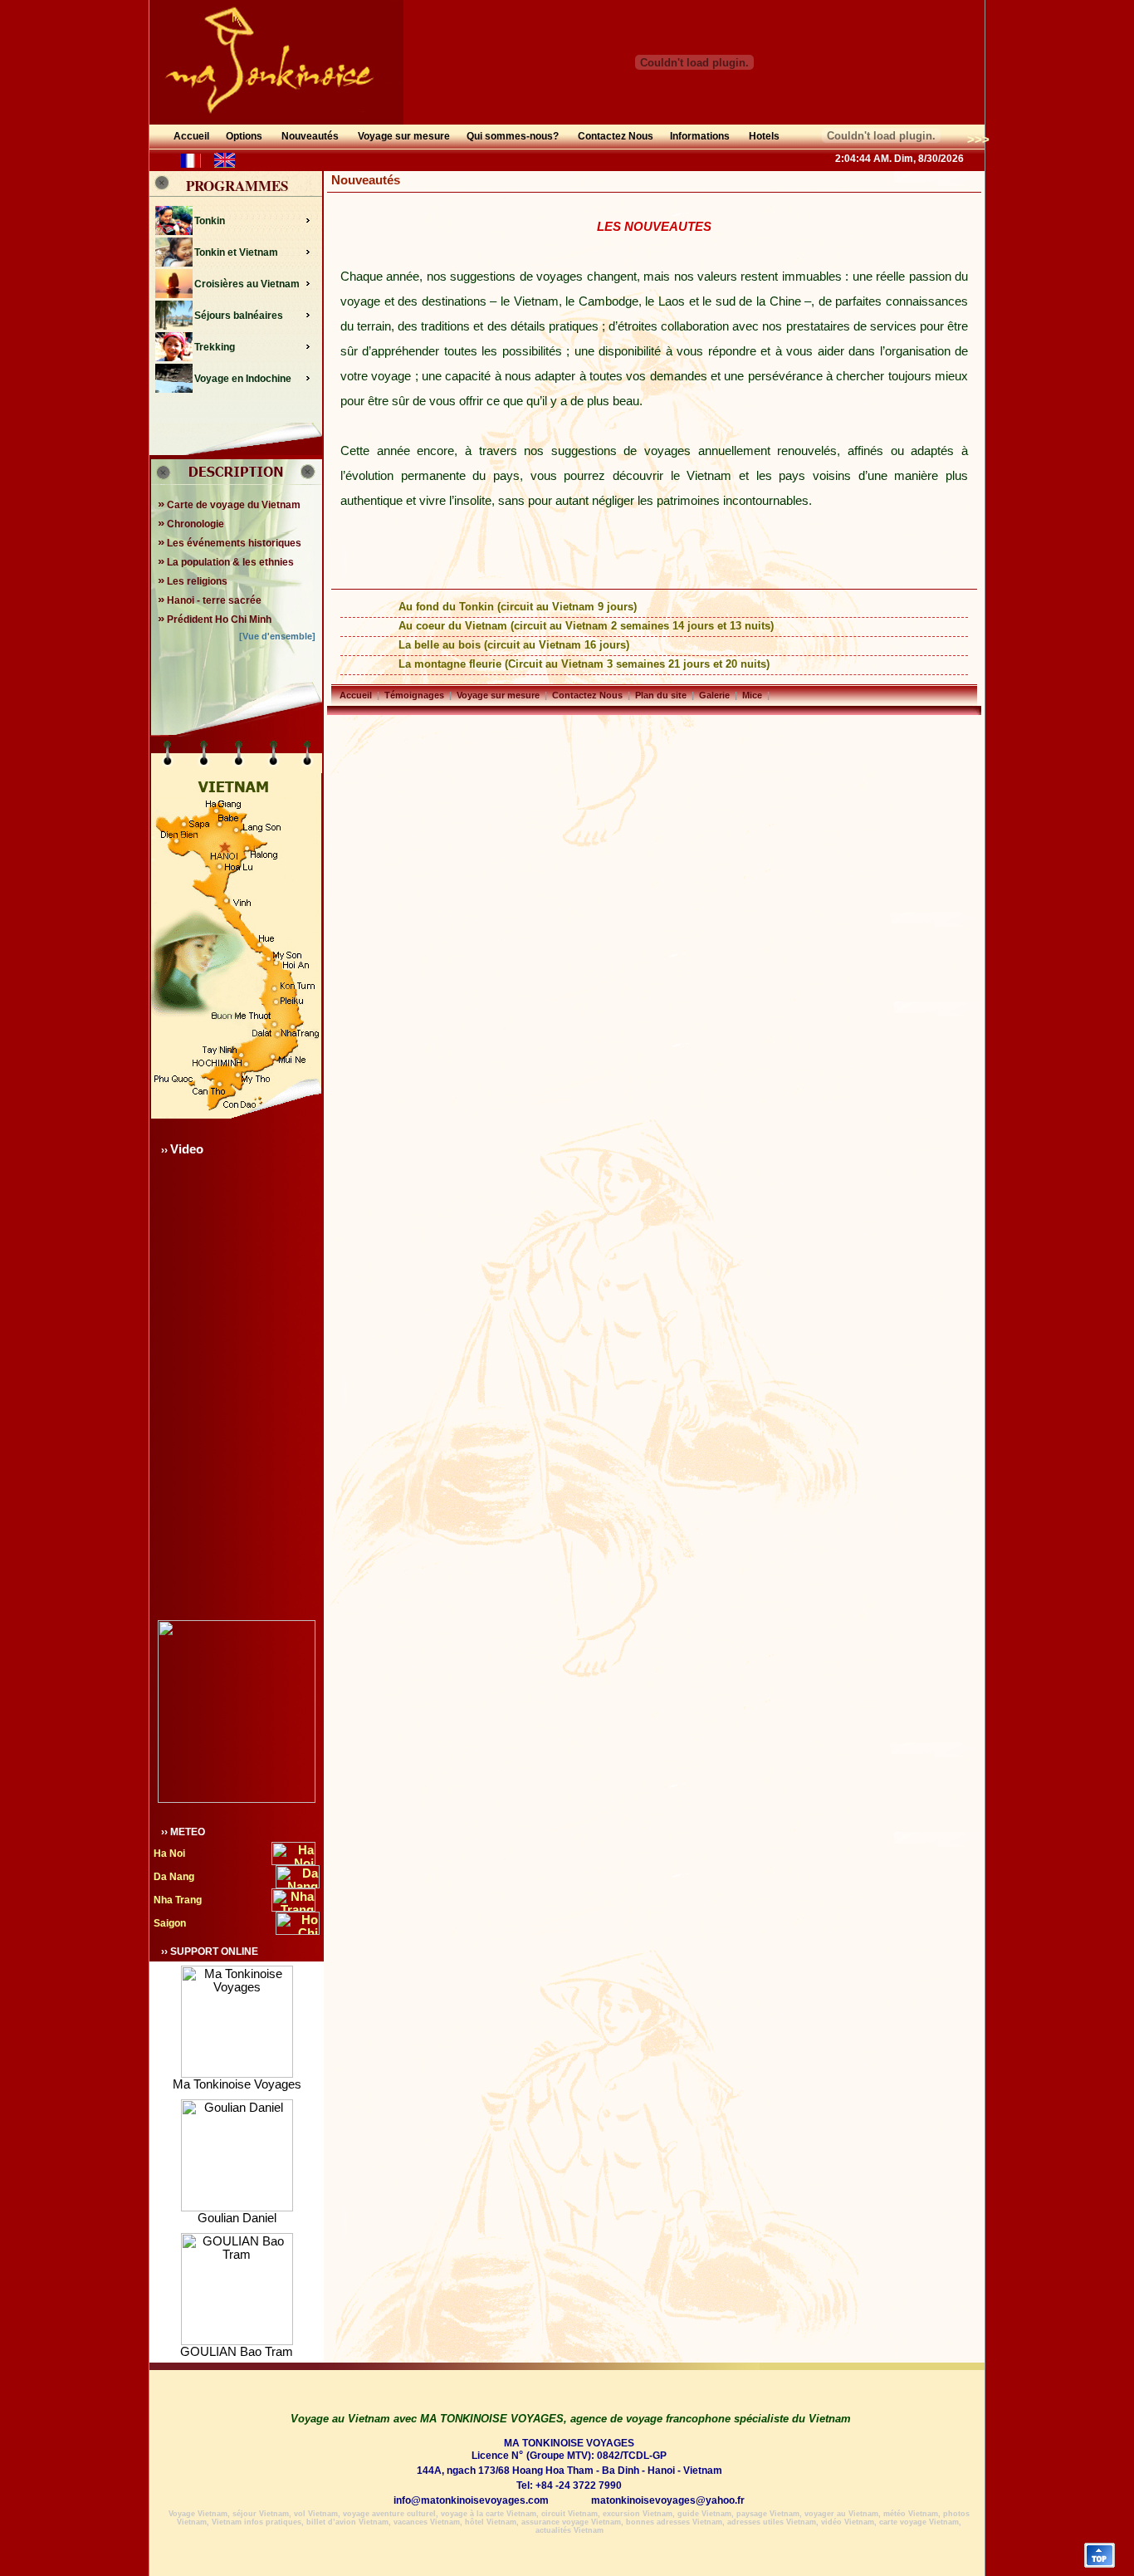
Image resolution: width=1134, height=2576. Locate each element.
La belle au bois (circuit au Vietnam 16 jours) (514, 645)
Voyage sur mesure (498, 695)
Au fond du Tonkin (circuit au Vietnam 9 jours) (518, 607)
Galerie (714, 695)
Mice (752, 695)
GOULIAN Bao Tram (237, 2352)
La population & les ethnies (226, 562)
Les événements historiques (230, 543)
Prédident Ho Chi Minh (215, 620)
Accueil (356, 695)
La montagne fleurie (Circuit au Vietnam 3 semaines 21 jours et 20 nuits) (584, 664)
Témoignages (414, 695)
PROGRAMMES (237, 186)
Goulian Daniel (237, 2218)
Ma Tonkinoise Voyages (237, 2084)
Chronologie (191, 524)
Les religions (193, 581)
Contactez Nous (587, 695)
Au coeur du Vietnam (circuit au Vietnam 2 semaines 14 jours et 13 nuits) (586, 626)
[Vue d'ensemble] (277, 636)
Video (187, 1149)
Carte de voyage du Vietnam (229, 505)
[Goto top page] (1100, 2564)
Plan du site (661, 695)
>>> (978, 139)
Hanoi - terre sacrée (210, 600)
